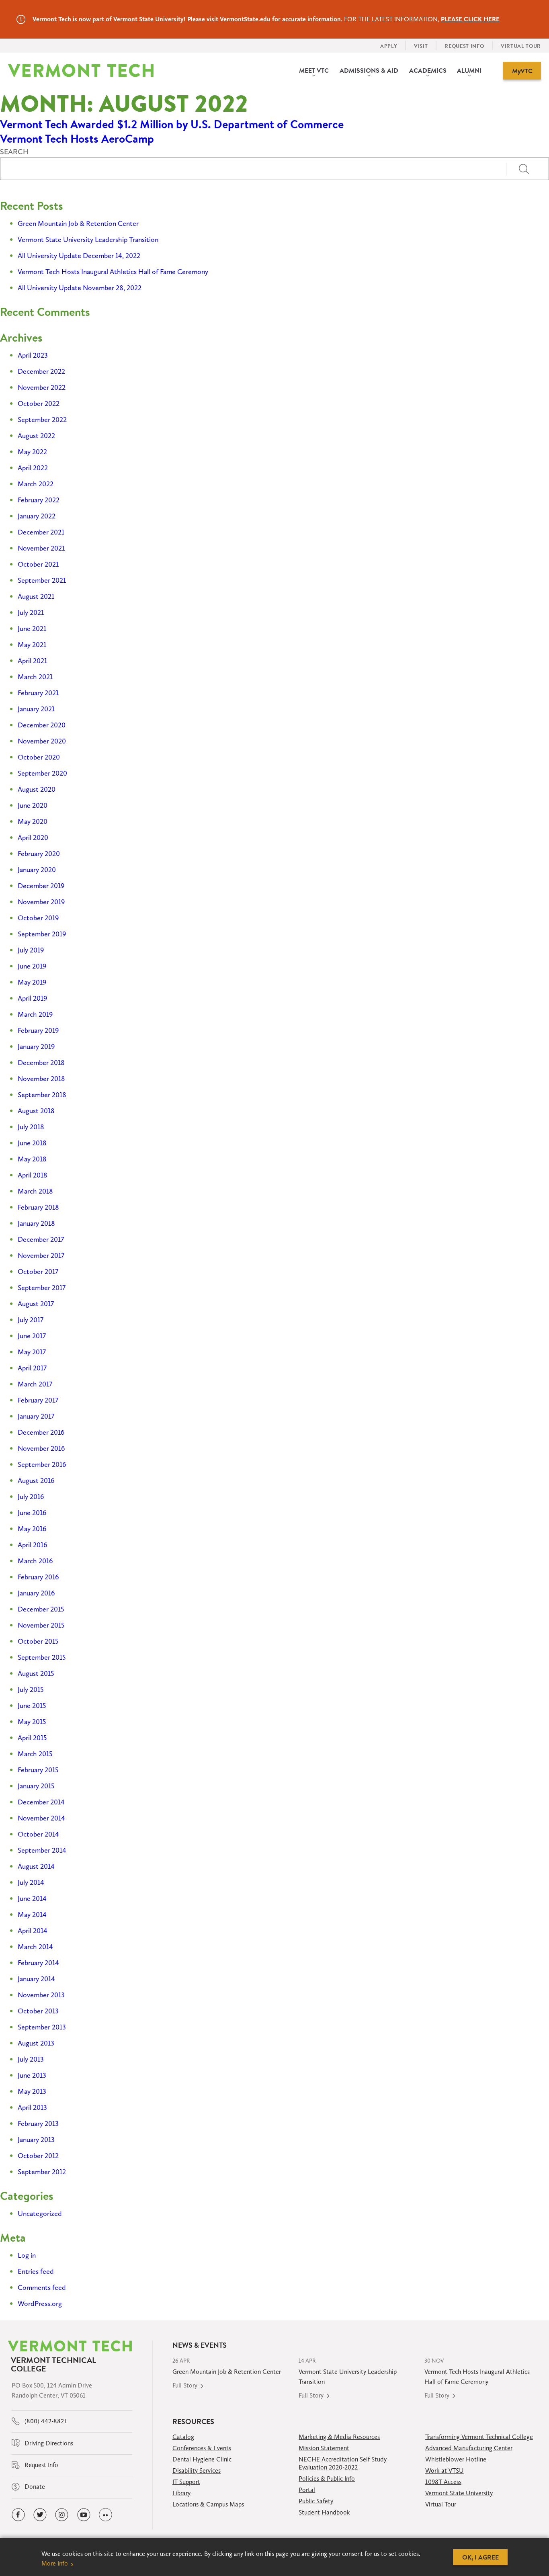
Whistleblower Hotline (456, 2459)
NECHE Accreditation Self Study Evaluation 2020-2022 (343, 2463)
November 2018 (41, 1079)
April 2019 (32, 998)
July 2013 (31, 2059)
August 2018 (36, 1111)
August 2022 (36, 436)
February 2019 (38, 1030)
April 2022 (33, 468)
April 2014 (33, 1931)
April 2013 (32, 2107)
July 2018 (31, 1127)
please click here (470, 19)
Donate (34, 2487)
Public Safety (316, 2501)
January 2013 (36, 2140)
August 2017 (36, 1304)
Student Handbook (324, 2512)
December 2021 (41, 532)
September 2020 (42, 773)
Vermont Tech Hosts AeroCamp (77, 139)
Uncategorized (40, 2214)
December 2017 (41, 1239)
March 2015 (35, 1754)
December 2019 (41, 886)
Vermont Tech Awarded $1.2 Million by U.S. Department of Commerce (172, 124)
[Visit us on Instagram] (62, 2515)
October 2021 (38, 564)
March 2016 (35, 1561)
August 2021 (36, 596)
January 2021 (36, 709)
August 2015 (36, 1673)
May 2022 (32, 452)
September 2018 (42, 1095)
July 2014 (31, 1882)
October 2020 (39, 757)
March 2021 (35, 677)
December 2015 (41, 1609)
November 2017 (41, 1255)
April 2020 (33, 838)
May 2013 (32, 2091)
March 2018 (35, 1191)
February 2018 (38, 1207)
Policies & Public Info (327, 2479)
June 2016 (32, 1513)
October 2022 (39, 403)
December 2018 (41, 1063)
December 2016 (41, 1432)
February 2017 (38, 1400)
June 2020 (33, 805)
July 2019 (31, 950)
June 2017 (32, 1336)
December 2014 (41, 1802)
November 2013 (41, 1995)
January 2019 (36, 1046)
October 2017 (38, 1272)
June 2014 (32, 1898)
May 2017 (32, 1352)
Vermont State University (459, 2493)
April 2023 (33, 355)
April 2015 (32, 1738)
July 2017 (31, 1320)
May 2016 (32, 1529)
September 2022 (42, 420)
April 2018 (33, 1175)
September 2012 (42, 2172)
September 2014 (42, 1850)
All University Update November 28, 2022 (80, 288)
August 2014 (36, 1866)
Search (14, 152)
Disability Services (197, 2471)
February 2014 (38, 1963)
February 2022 (39, 500)
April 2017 (32, 1368)
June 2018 (32, 1143)
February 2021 (38, 693)
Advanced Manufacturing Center (469, 2448)
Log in (27, 2255)
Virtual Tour (441, 2504)
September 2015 (42, 1657)
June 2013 (32, 2075)
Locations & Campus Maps (208, 2504)
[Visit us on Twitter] (40, 2515)
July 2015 (31, 1689)
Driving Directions (48, 2443)
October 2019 (38, 918)
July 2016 (31, 1497)
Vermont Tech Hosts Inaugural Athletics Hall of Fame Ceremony (113, 272)
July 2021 (31, 612)
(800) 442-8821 (45, 2421)
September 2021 (42, 580)
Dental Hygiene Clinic (202, 2459)
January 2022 (37, 516)
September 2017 (42, 1288)
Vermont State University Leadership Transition (88, 240)
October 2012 (38, 2156)
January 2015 (36, 1786)
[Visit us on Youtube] (84, 2515)
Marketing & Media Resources (339, 2437)
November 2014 (41, 1818)
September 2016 (42, 1464)
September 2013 (42, 2027)
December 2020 (42, 725)
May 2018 (32, 1159)
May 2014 (32, 1915)
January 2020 (37, 870)
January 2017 (36, 1416)
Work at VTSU (445, 2471)
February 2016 (38, 1577)
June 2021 (32, 629)
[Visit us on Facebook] (18, 2515)
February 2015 (38, 1770)
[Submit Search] (527, 169)
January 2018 (36, 1223)
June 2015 (32, 1706)
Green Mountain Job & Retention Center (78, 223)
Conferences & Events (202, 2448)
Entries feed (36, 2271)
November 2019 (41, 902)
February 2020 (39, 854)
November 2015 (41, 1625)
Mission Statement (324, 2448)
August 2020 (37, 789)
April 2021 (32, 661)
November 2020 (42, 741)
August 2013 (36, 2043)
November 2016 (41, 1448)
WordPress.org (40, 2304)
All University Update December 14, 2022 (79, 256)
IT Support (186, 2482)
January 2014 (36, 1979)
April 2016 (33, 1545)
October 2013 (38, 2011)
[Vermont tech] (81, 71)
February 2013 (38, 2123)
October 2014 (38, 1834)
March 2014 (35, 1947)
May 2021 (32, 645)
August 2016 (36, 1480)
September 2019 (42, 934)
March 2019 (35, 1014)
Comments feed (42, 2287)
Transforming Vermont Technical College (479, 2437)
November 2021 (41, 548)
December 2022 (41, 371)
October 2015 (38, 1641)
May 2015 (32, 1722)
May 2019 (32, 982)
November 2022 (42, 387)
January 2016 (36, 1593)
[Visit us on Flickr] (105, 2515)
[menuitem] (314, 71)
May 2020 (33, 821)
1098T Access (443, 2482)
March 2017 (35, 1384)
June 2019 (32, 966)
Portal (307, 2490)
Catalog (183, 2437)
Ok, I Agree (480, 2557)
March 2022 (36, 484)
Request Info (41, 2465)
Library (181, 2493)
